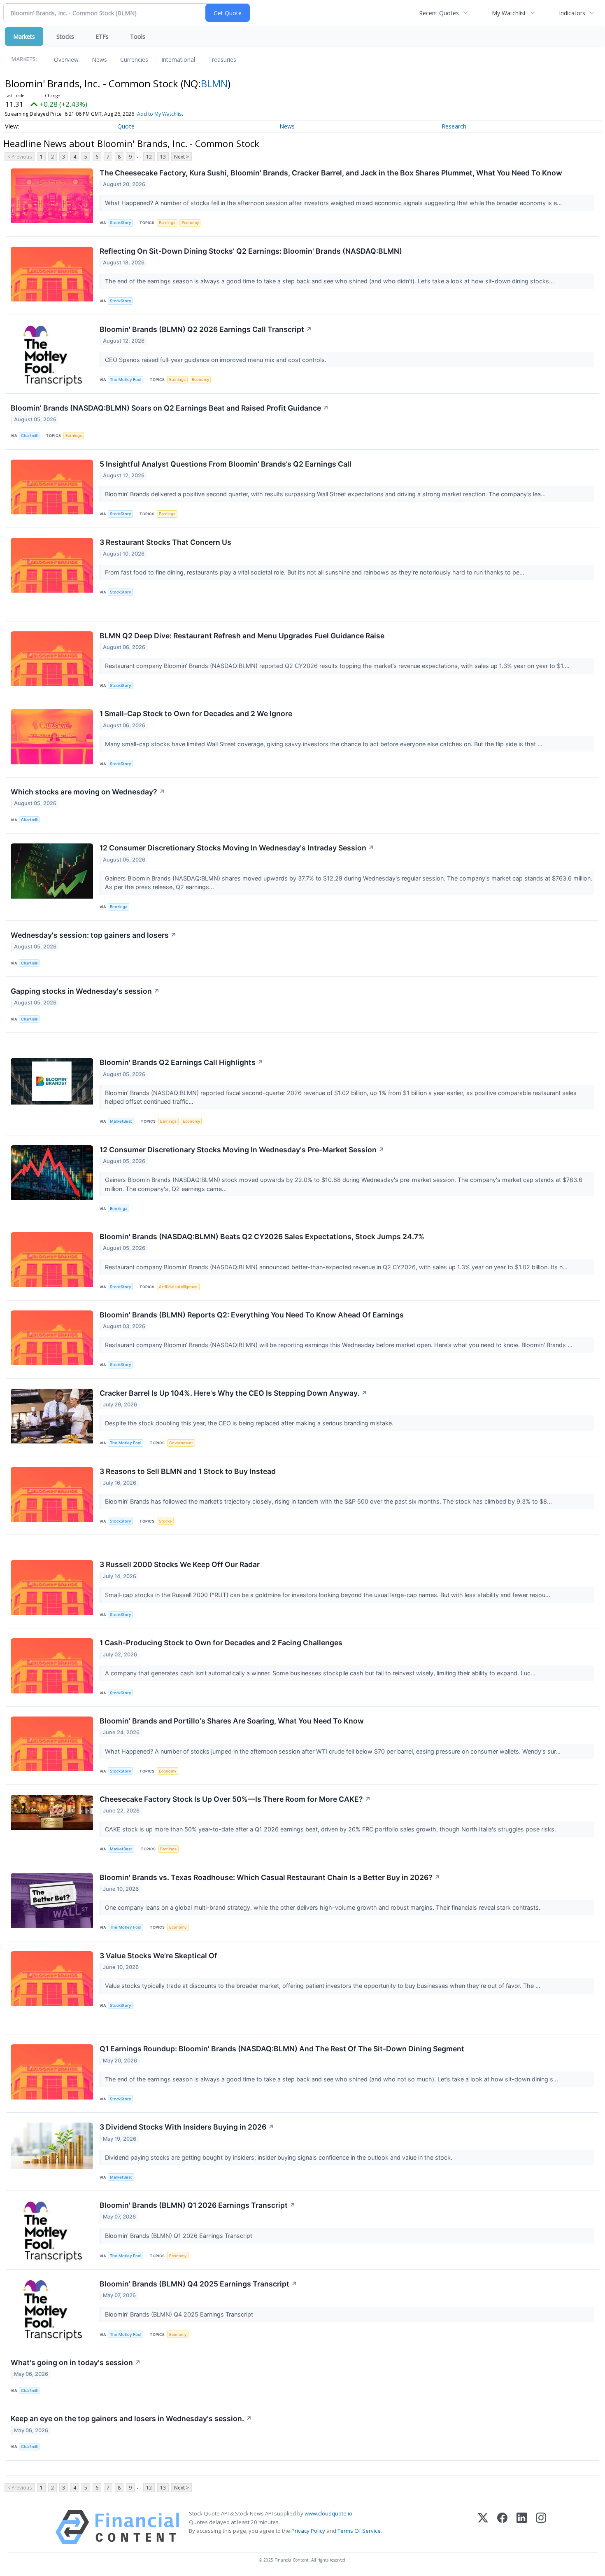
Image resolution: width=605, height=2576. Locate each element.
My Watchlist (509, 13)
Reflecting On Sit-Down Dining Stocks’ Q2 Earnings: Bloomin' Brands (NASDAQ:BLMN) (251, 251)
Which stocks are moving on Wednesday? (88, 792)
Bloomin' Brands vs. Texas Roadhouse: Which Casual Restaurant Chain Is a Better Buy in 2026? (270, 1877)
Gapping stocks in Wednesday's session (85, 991)
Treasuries (222, 60)
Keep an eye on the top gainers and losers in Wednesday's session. (131, 2418)
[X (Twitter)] (483, 2527)
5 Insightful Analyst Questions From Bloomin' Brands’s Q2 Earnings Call (226, 464)
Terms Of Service (359, 2531)
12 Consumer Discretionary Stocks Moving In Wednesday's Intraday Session (237, 848)
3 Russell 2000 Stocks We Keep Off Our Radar (180, 1564)
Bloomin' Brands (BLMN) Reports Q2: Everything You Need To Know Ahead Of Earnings (252, 1315)
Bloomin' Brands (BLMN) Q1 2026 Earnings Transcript (198, 2205)
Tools (138, 36)
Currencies (134, 60)
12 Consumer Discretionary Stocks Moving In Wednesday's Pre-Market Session (242, 1150)
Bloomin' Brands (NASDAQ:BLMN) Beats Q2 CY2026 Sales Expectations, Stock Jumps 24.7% (262, 1237)
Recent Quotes (439, 13)
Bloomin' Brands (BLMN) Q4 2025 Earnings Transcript (198, 2284)
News (99, 60)
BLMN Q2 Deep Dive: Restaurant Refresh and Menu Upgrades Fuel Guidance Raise (242, 636)
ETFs (102, 36)
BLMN (214, 83)
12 (149, 157)
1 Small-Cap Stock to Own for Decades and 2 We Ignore (196, 713)
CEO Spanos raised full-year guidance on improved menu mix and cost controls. (216, 360)
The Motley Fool (126, 380)
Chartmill (29, 436)
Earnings (167, 223)
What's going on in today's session (76, 2362)
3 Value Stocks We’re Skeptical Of (158, 1956)
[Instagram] (541, 2527)
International (178, 60)
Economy (190, 223)
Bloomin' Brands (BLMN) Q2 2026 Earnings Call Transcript (206, 329)
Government (181, 1443)
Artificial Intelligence (178, 1287)
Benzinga (119, 907)
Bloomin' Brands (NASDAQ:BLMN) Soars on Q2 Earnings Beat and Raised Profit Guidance (170, 408)
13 (163, 157)
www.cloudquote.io (328, 2513)
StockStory (120, 223)
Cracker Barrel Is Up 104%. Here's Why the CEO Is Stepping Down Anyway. (233, 1393)
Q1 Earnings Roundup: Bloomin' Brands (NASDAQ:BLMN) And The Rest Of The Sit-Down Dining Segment (282, 2049)
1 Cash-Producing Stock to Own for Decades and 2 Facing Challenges (221, 1643)
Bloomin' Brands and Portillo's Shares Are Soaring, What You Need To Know (232, 1721)
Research (454, 126)
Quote (126, 126)
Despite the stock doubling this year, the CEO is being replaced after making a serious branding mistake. (250, 1423)
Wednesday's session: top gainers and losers (94, 935)
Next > (181, 157)
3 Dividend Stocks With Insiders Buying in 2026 (187, 2127)
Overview (66, 60)
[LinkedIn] (522, 2527)
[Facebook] (502, 2527)
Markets (24, 36)
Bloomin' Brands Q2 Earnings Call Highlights (181, 1062)
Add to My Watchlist (160, 114)
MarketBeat (121, 1121)
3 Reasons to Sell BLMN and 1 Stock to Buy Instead (188, 1471)
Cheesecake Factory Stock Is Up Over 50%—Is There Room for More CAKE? (235, 1799)
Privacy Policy (308, 2531)
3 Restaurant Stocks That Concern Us (165, 542)
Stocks (65, 36)
